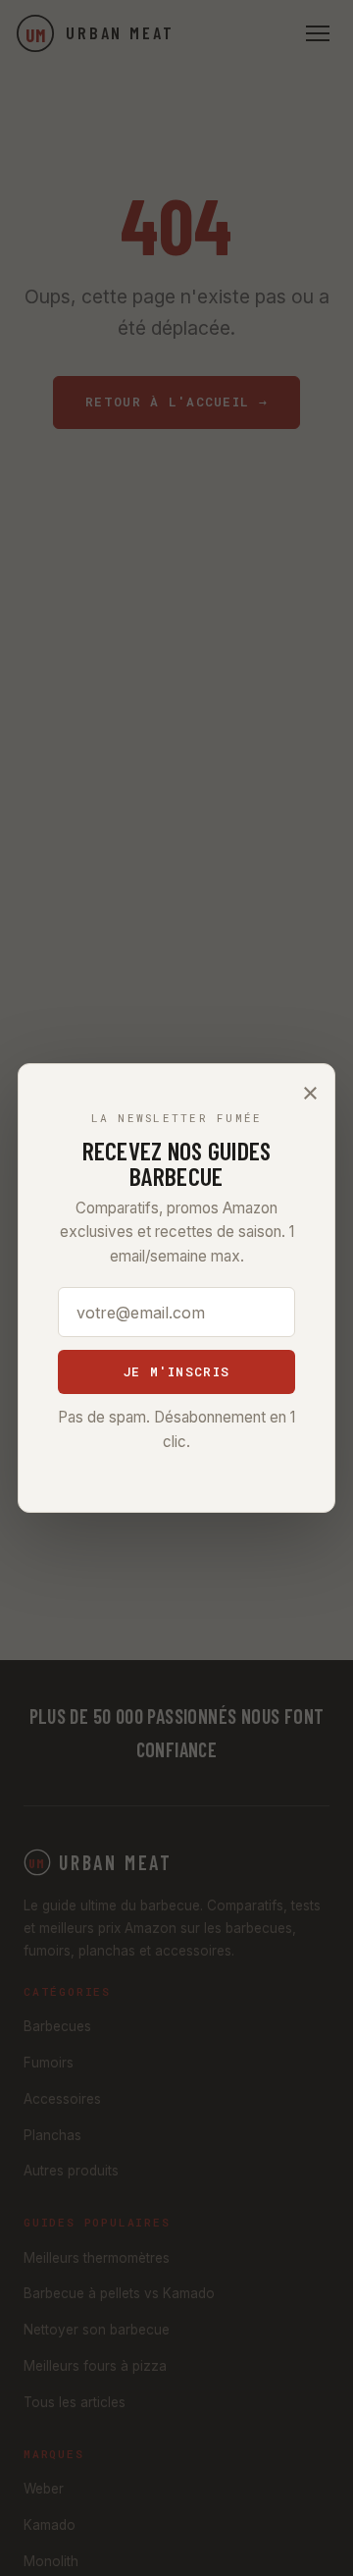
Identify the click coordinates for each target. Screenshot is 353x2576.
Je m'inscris (176, 1371)
